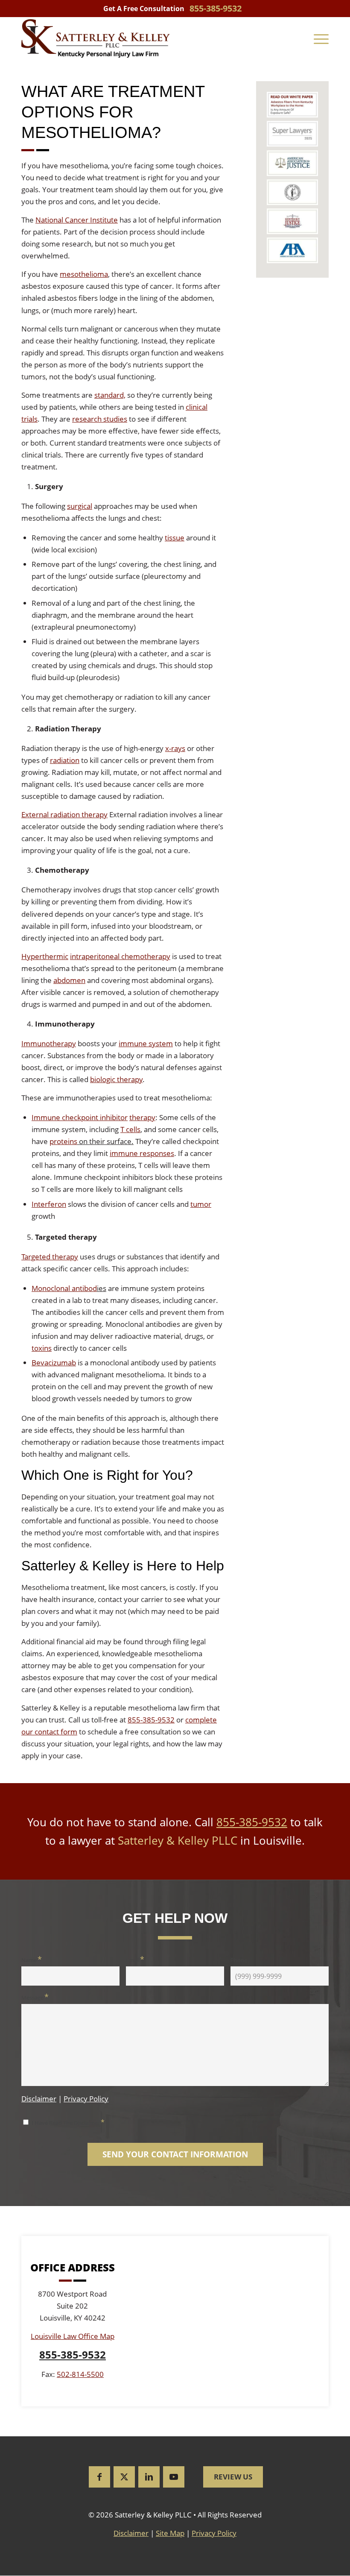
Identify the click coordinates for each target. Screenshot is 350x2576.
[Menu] (321, 38)
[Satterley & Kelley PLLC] (96, 38)
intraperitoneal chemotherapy (120, 956)
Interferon (49, 1204)
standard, (110, 395)
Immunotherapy (49, 1043)
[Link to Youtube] (174, 2477)
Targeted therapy (50, 1257)
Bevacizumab (54, 1363)
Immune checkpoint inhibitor (80, 1117)
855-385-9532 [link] (216, 8)
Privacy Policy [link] (214, 2533)
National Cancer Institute (77, 220)
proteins (63, 1141)
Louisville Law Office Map (73, 2337)
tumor (201, 1204)
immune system (146, 1043)
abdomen (69, 980)
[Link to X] (124, 2477)
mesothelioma (84, 274)
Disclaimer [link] (131, 2533)
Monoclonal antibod (64, 1288)
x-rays (175, 748)
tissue (175, 538)
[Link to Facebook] (99, 2477)
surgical (80, 506)
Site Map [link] (170, 2533)
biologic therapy (116, 1079)
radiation (65, 760)
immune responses (142, 1153)
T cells (130, 1129)
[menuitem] (321, 38)
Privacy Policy (86, 2099)
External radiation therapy (64, 814)
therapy (142, 1117)
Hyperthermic (45, 956)
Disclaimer (39, 2099)
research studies (100, 419)
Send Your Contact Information (175, 2155)
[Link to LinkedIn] (149, 2477)
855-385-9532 (151, 1720)
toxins (42, 1348)
